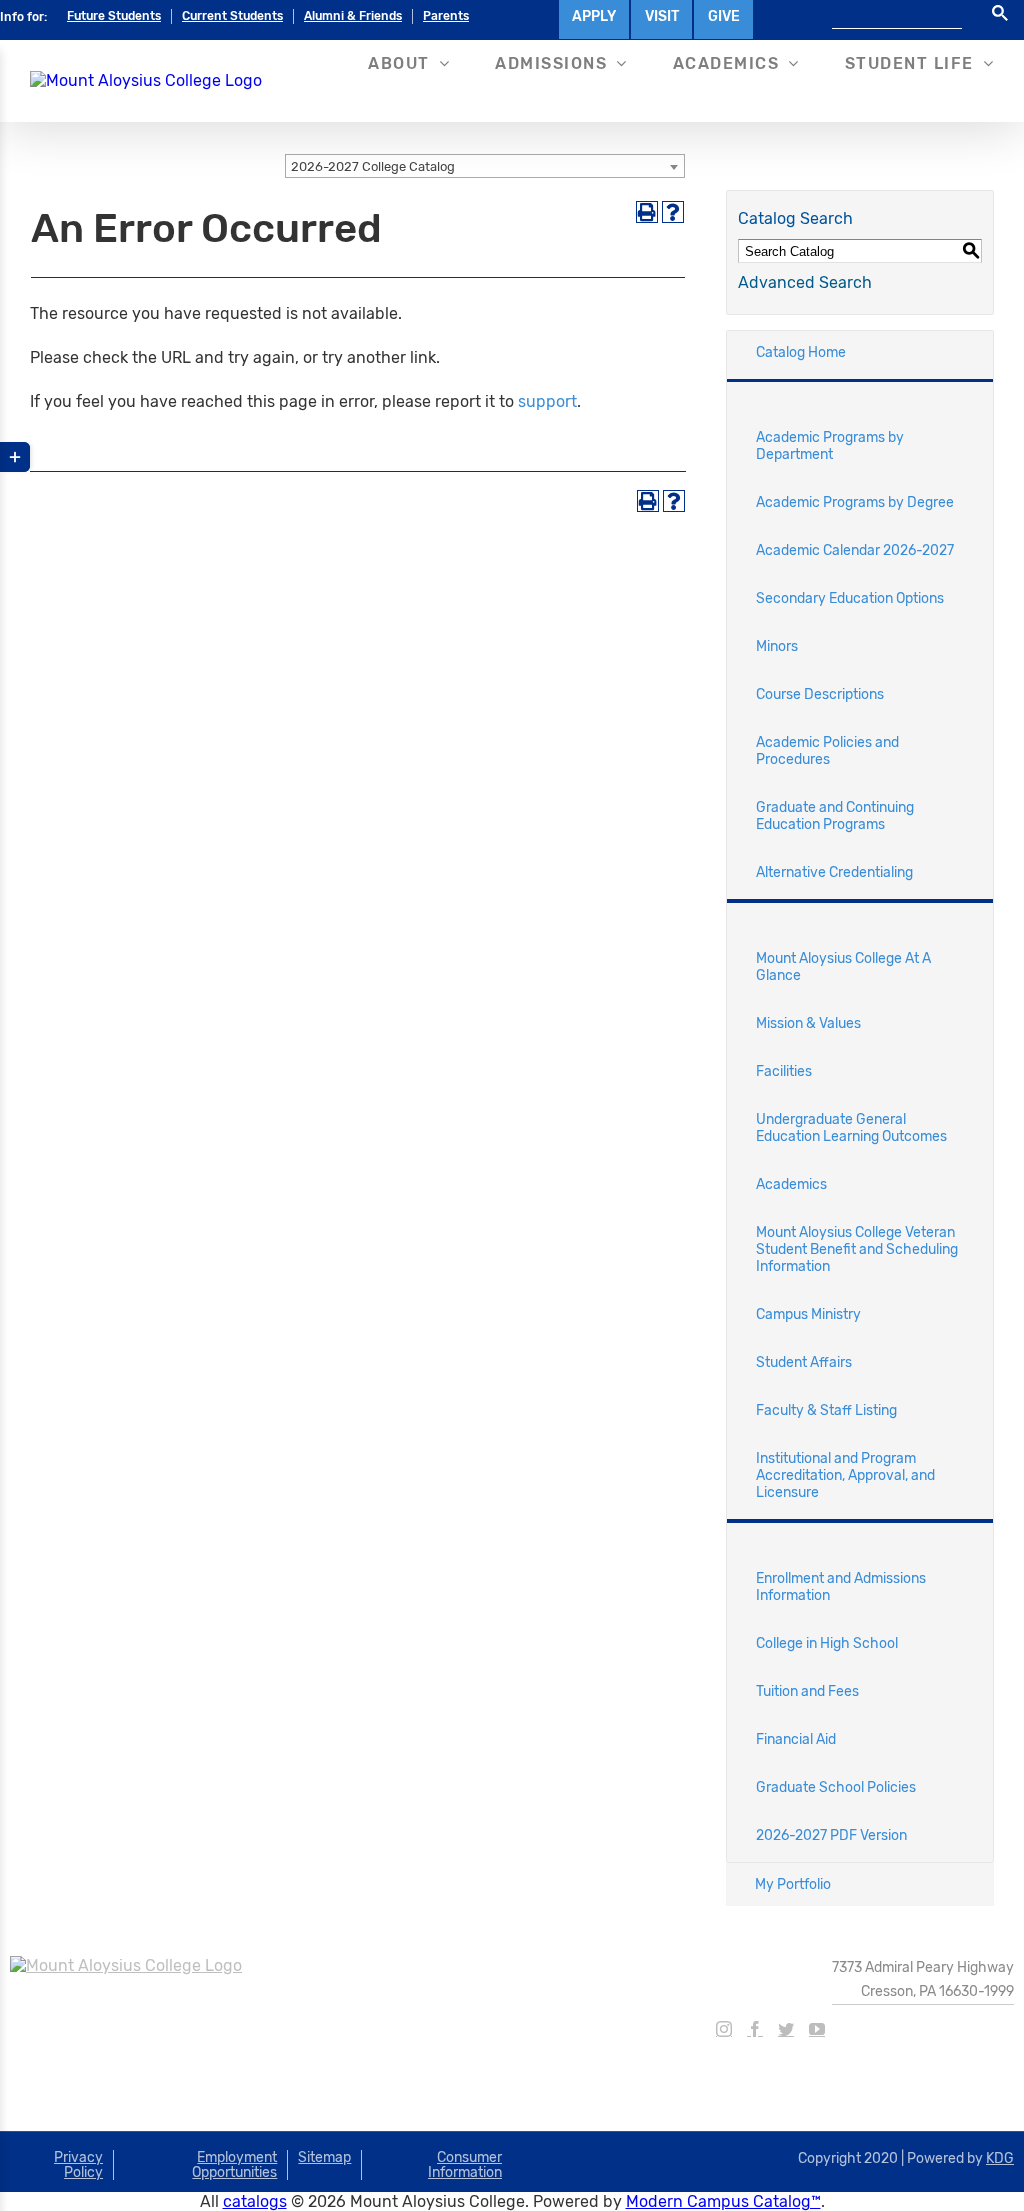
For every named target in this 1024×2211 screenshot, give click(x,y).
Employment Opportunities (234, 2165)
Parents (446, 16)
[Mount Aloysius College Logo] (146, 80)
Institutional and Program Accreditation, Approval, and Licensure (845, 1475)
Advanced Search (805, 282)
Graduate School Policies (836, 1787)
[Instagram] (724, 2029)
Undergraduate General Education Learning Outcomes (851, 1128)
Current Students (232, 16)
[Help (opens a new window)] (673, 212)
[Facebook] (755, 2029)
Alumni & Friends (353, 16)
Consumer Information (465, 2165)
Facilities (784, 1071)
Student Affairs (804, 1362)
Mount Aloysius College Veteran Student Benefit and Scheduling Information (857, 1249)
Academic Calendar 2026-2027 (855, 550)
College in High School (827, 1643)
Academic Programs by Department (830, 446)
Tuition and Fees (807, 1691)
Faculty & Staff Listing (826, 1410)
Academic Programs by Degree (855, 502)
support (547, 401)
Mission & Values (808, 1023)
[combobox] (485, 166)
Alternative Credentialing (834, 872)
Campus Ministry (808, 1314)
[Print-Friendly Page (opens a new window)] (647, 212)
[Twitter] (786, 2029)
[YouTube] (817, 2029)
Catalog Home (801, 352)
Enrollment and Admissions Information (841, 1587)
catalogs (255, 2201)
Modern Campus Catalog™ (723, 2201)
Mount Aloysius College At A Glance (843, 967)
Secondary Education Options (850, 598)
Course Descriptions (820, 694)
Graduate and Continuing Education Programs (835, 816)
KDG (1000, 2158)
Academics (791, 1184)
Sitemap (324, 2157)
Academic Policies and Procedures (827, 751)
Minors (777, 646)
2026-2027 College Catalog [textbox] (373, 166)
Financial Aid (796, 1739)
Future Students (114, 16)
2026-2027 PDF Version (831, 1835)
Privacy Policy (78, 2165)
